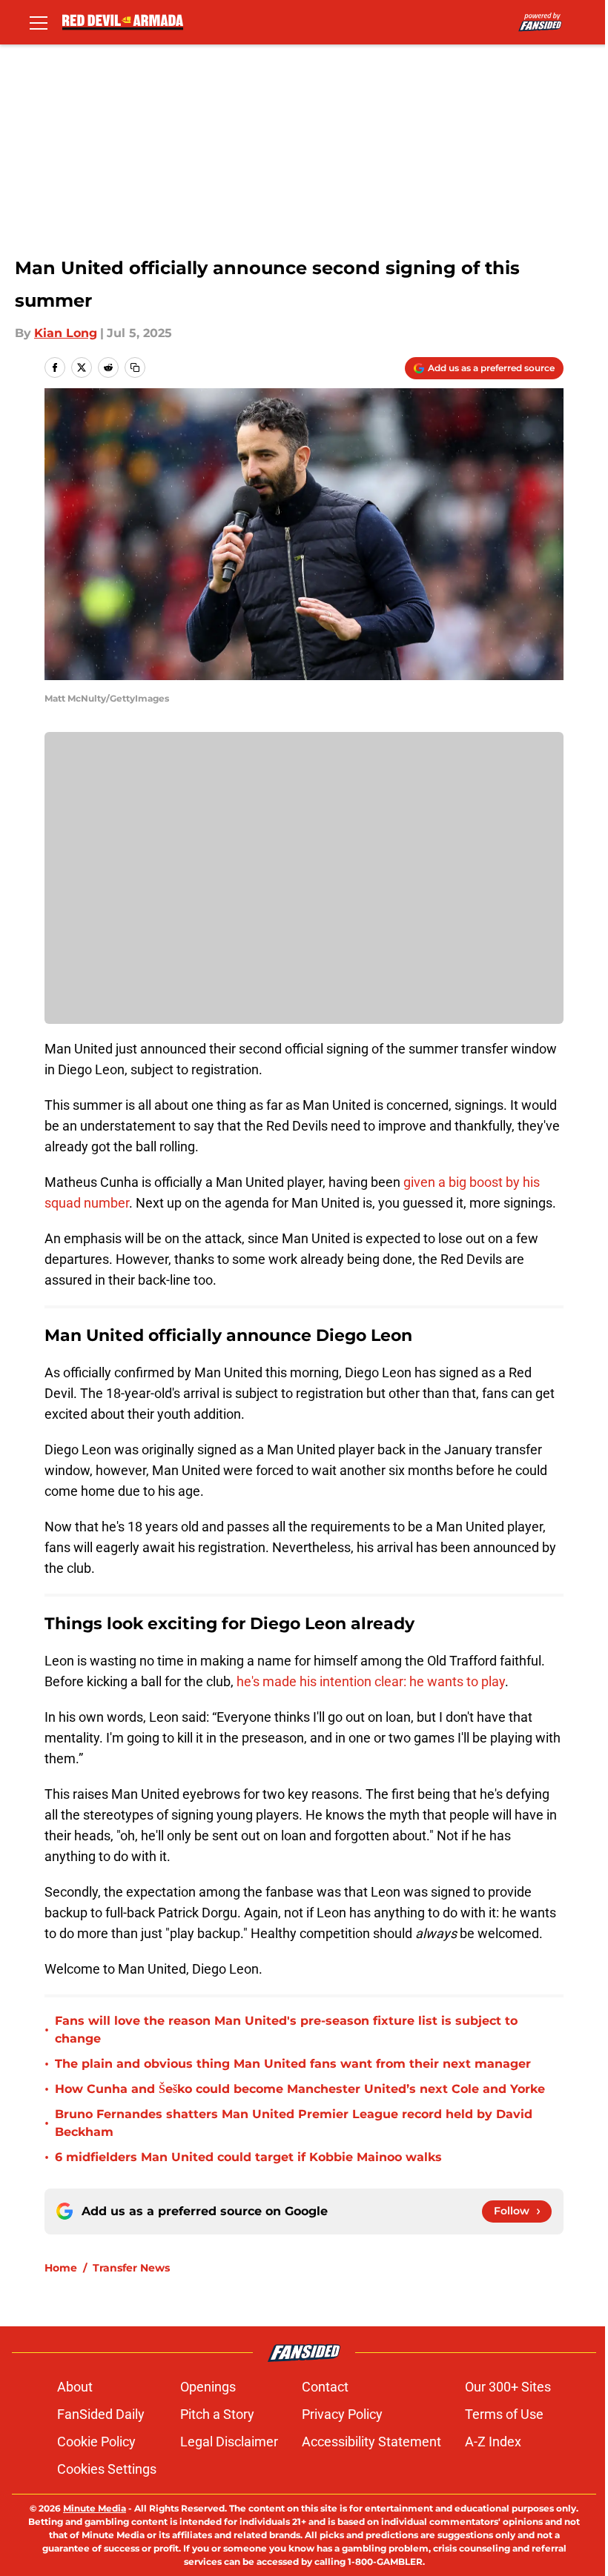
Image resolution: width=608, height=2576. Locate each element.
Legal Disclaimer (229, 2442)
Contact (325, 2387)
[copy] (135, 367)
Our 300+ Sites (508, 2387)
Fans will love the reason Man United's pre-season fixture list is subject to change (286, 2030)
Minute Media (95, 2508)
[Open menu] (39, 22)
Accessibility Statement (371, 2442)
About (75, 2387)
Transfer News (131, 2268)
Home (61, 2268)
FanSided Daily (101, 2414)
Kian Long (66, 333)
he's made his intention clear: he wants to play (371, 1681)
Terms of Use (504, 2414)
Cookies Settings (107, 2469)
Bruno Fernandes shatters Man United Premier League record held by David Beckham (294, 2123)
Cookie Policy (96, 2442)
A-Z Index (493, 2442)
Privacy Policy (342, 2414)
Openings (208, 2387)
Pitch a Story (217, 2414)
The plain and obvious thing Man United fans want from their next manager (293, 2064)
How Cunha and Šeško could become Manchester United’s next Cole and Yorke (300, 2089)
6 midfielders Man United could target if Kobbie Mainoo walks (248, 2157)
